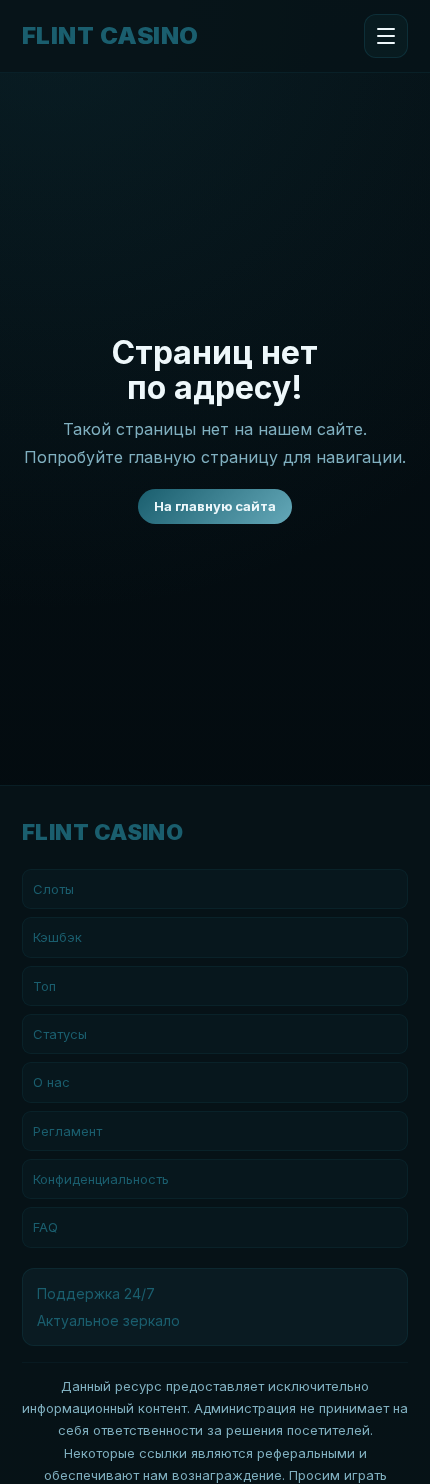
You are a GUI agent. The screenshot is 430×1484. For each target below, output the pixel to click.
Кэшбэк (57, 937)
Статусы (60, 1034)
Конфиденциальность (101, 1179)
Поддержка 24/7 (96, 1293)
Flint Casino (110, 36)
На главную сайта (215, 506)
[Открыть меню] (386, 36)
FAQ (45, 1227)
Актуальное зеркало (108, 1320)
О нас (51, 1082)
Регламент (67, 1131)
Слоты (53, 889)
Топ (44, 986)
